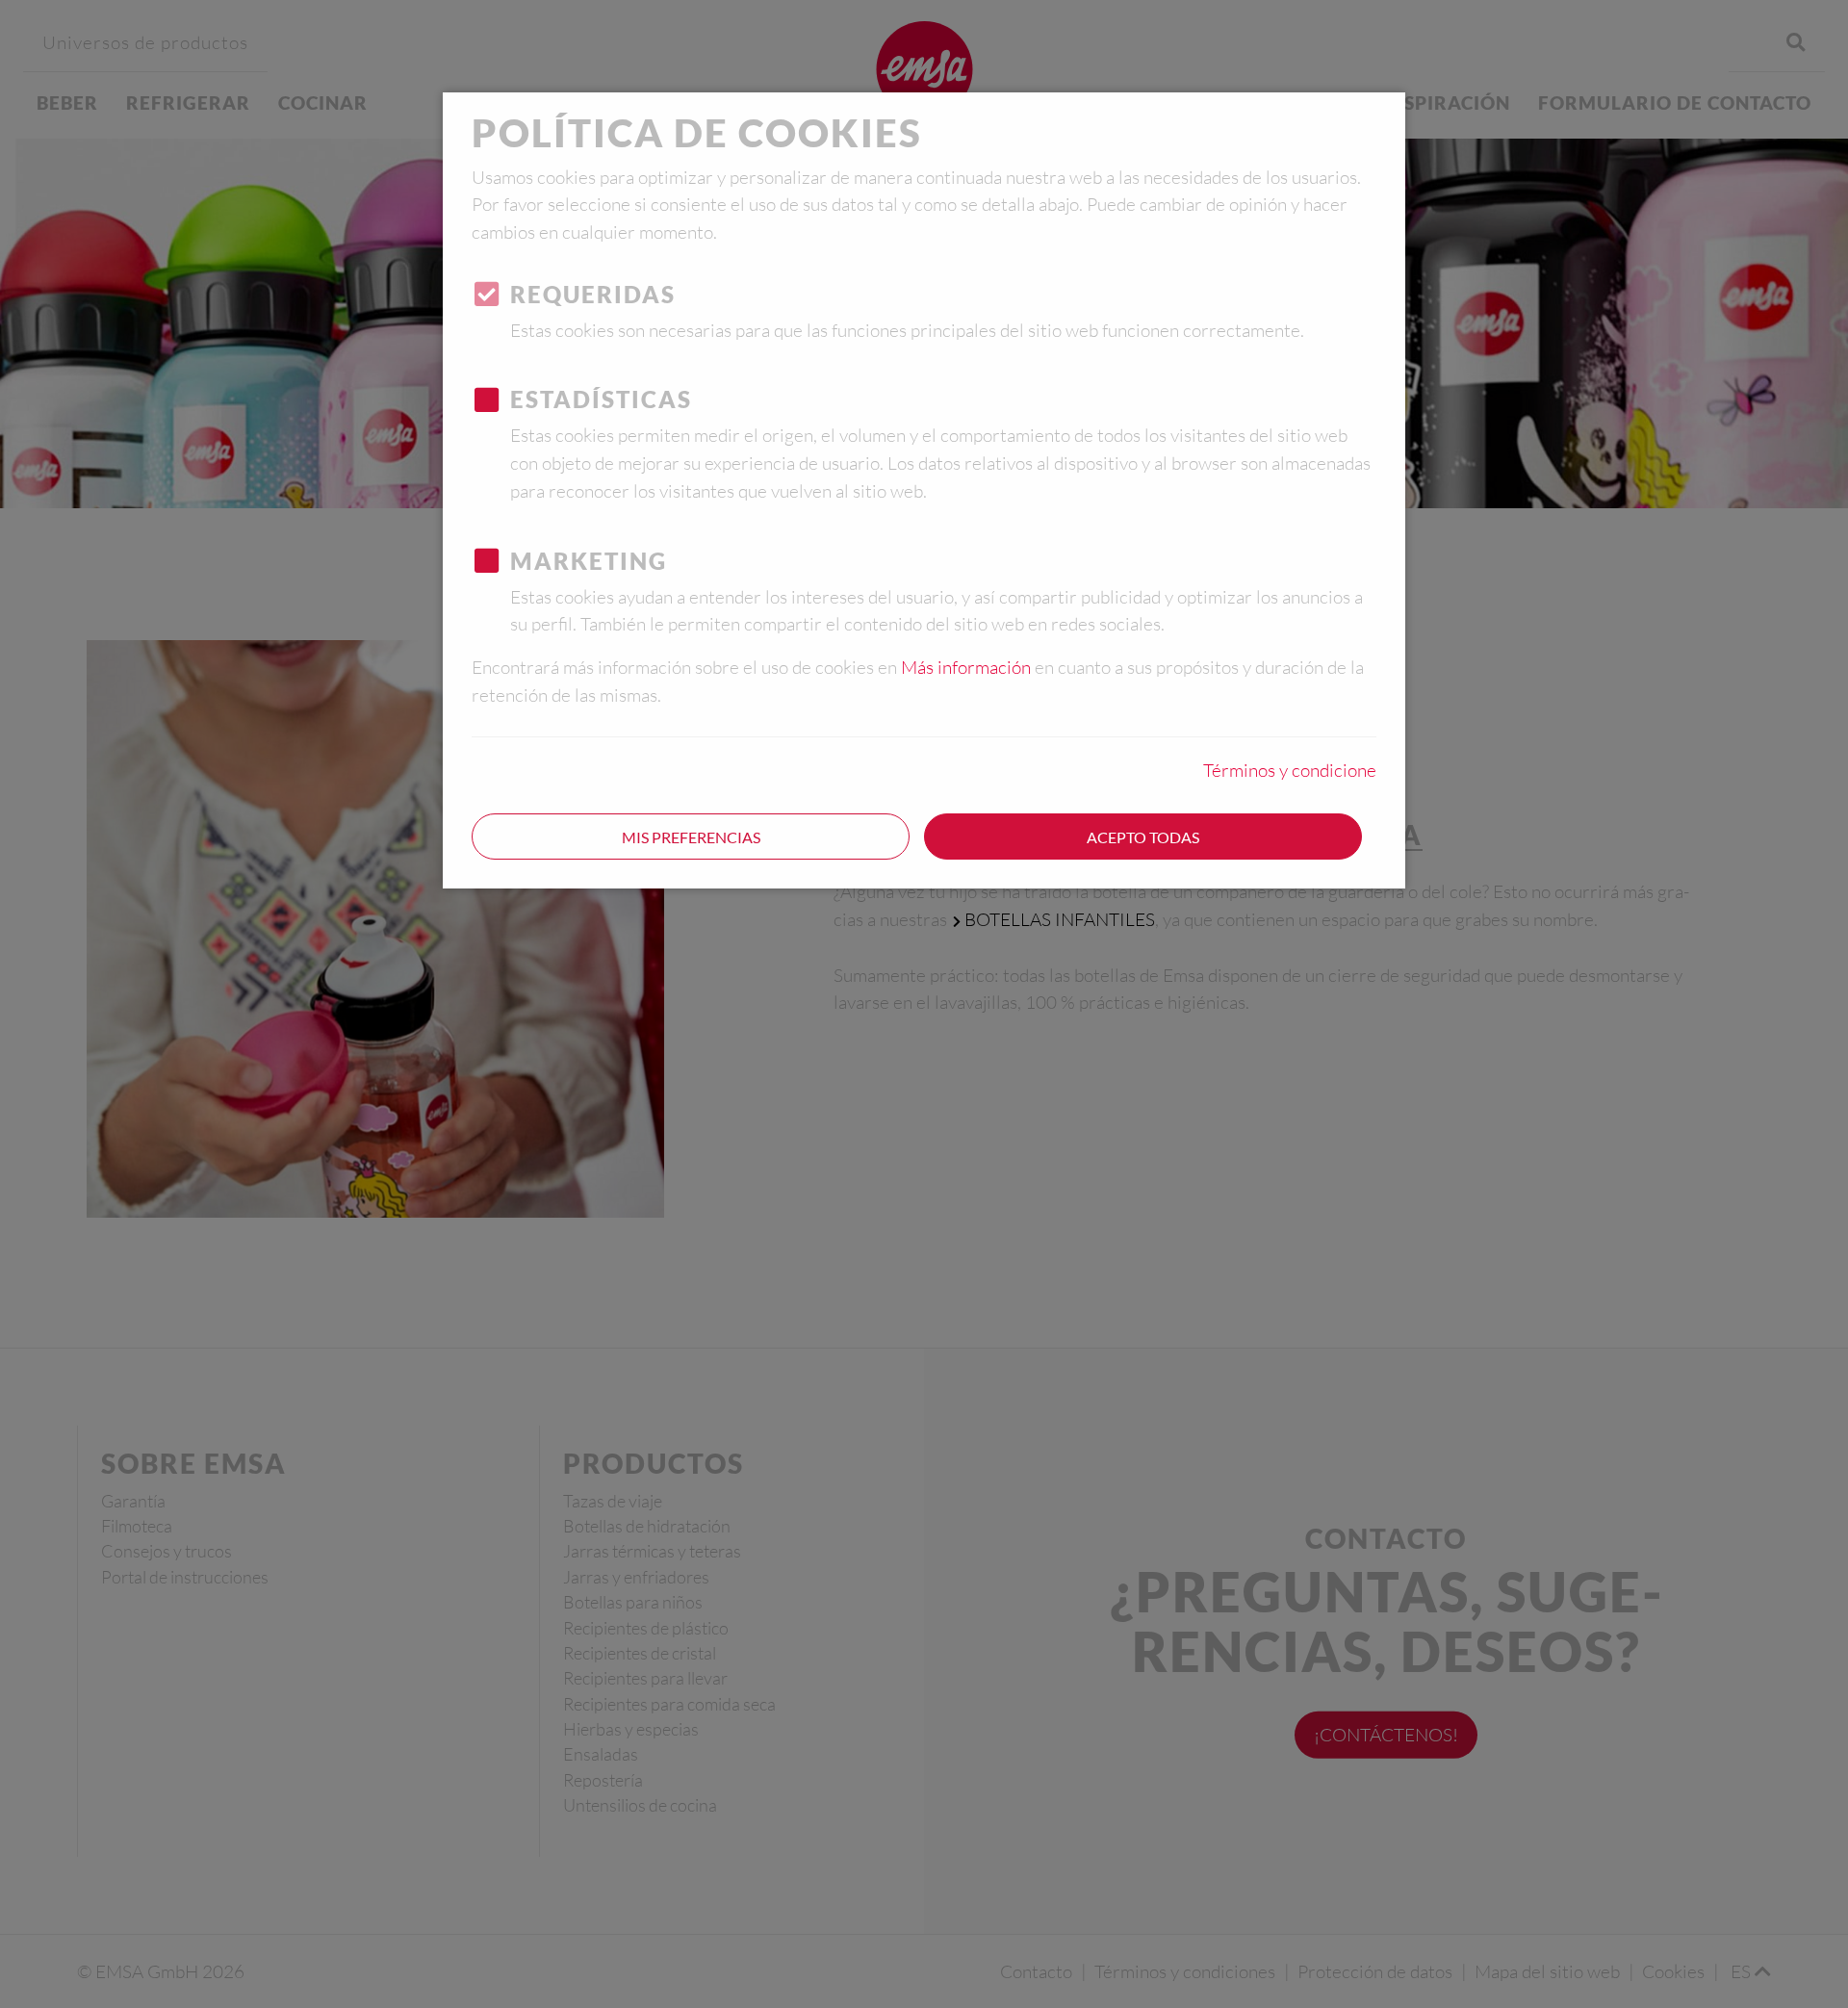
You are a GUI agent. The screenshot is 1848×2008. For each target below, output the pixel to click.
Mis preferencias (691, 837)
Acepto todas (1143, 837)
